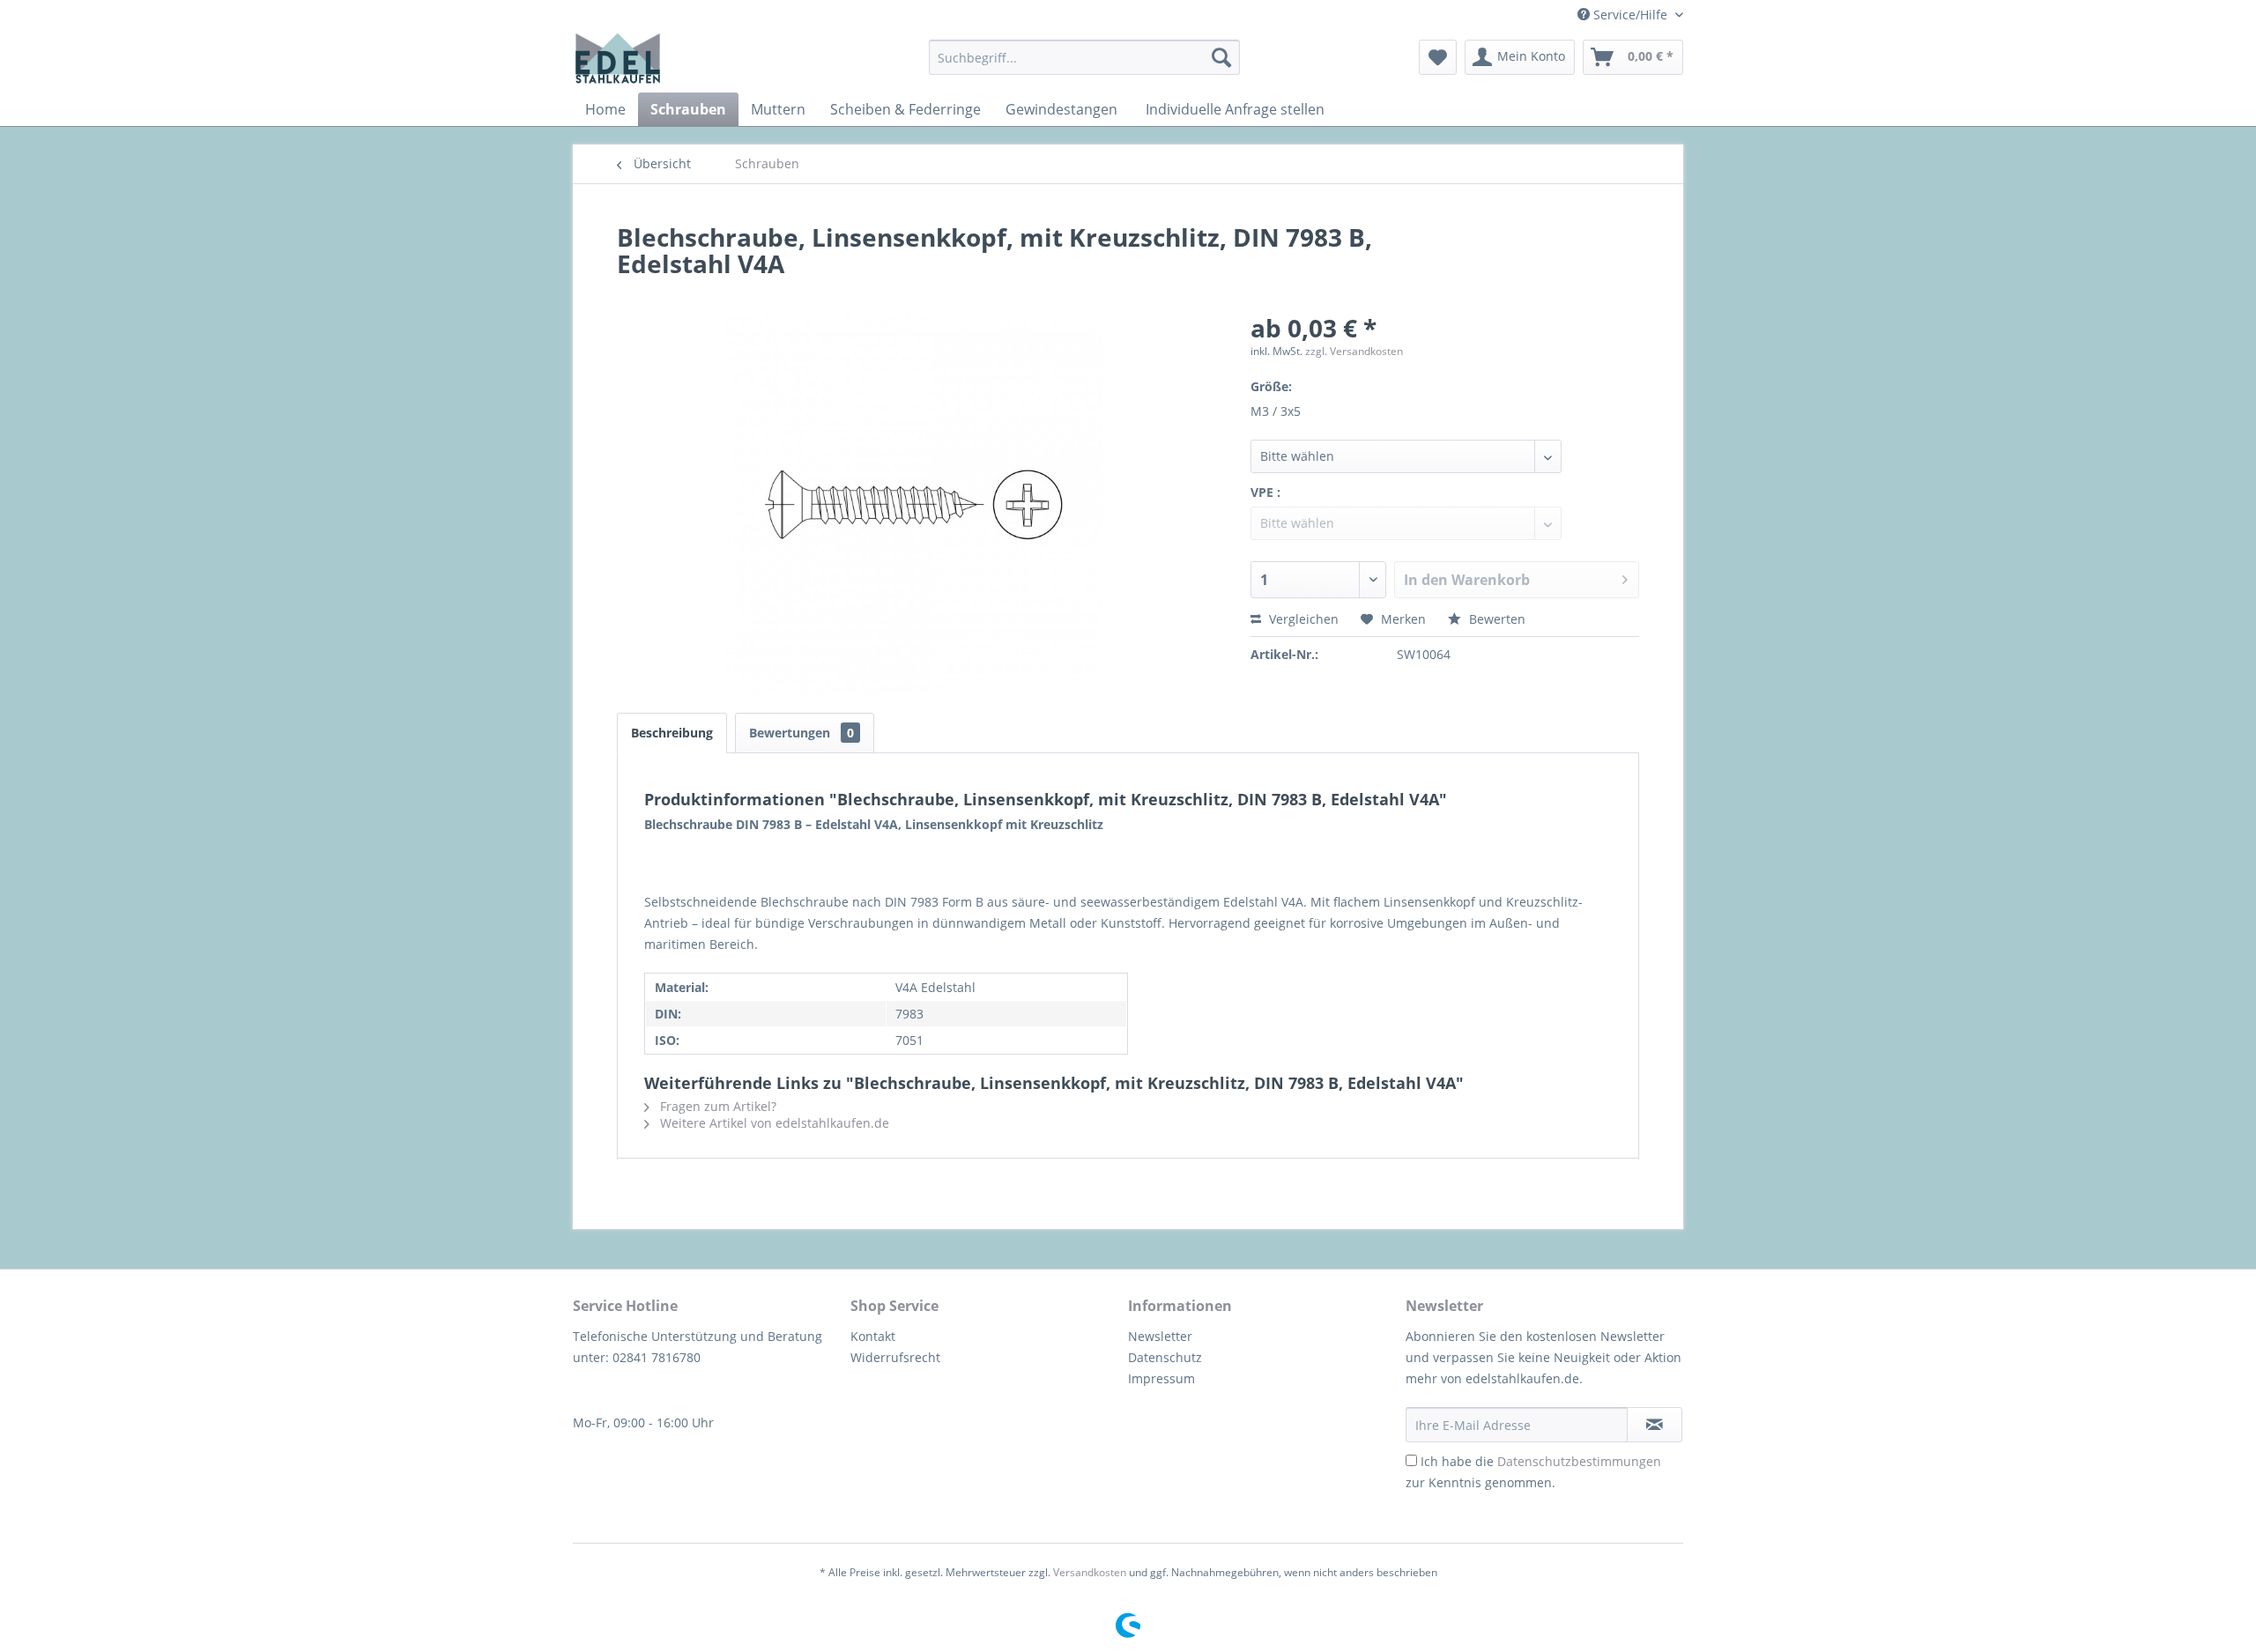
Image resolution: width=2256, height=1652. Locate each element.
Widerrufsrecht (895, 1357)
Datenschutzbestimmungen (1579, 1461)
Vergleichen (1302, 619)
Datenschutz (1165, 1357)
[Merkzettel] (1438, 57)
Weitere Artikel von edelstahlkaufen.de (773, 1123)
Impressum (1161, 1378)
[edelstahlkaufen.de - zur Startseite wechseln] (618, 58)
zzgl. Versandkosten (1354, 351)
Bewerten (1495, 619)
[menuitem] (1084, 57)
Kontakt (873, 1336)
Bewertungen (801, 733)
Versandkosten (1090, 1572)
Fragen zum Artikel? (716, 1106)
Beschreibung (672, 733)
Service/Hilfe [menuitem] (1630, 15)
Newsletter (1160, 1336)
